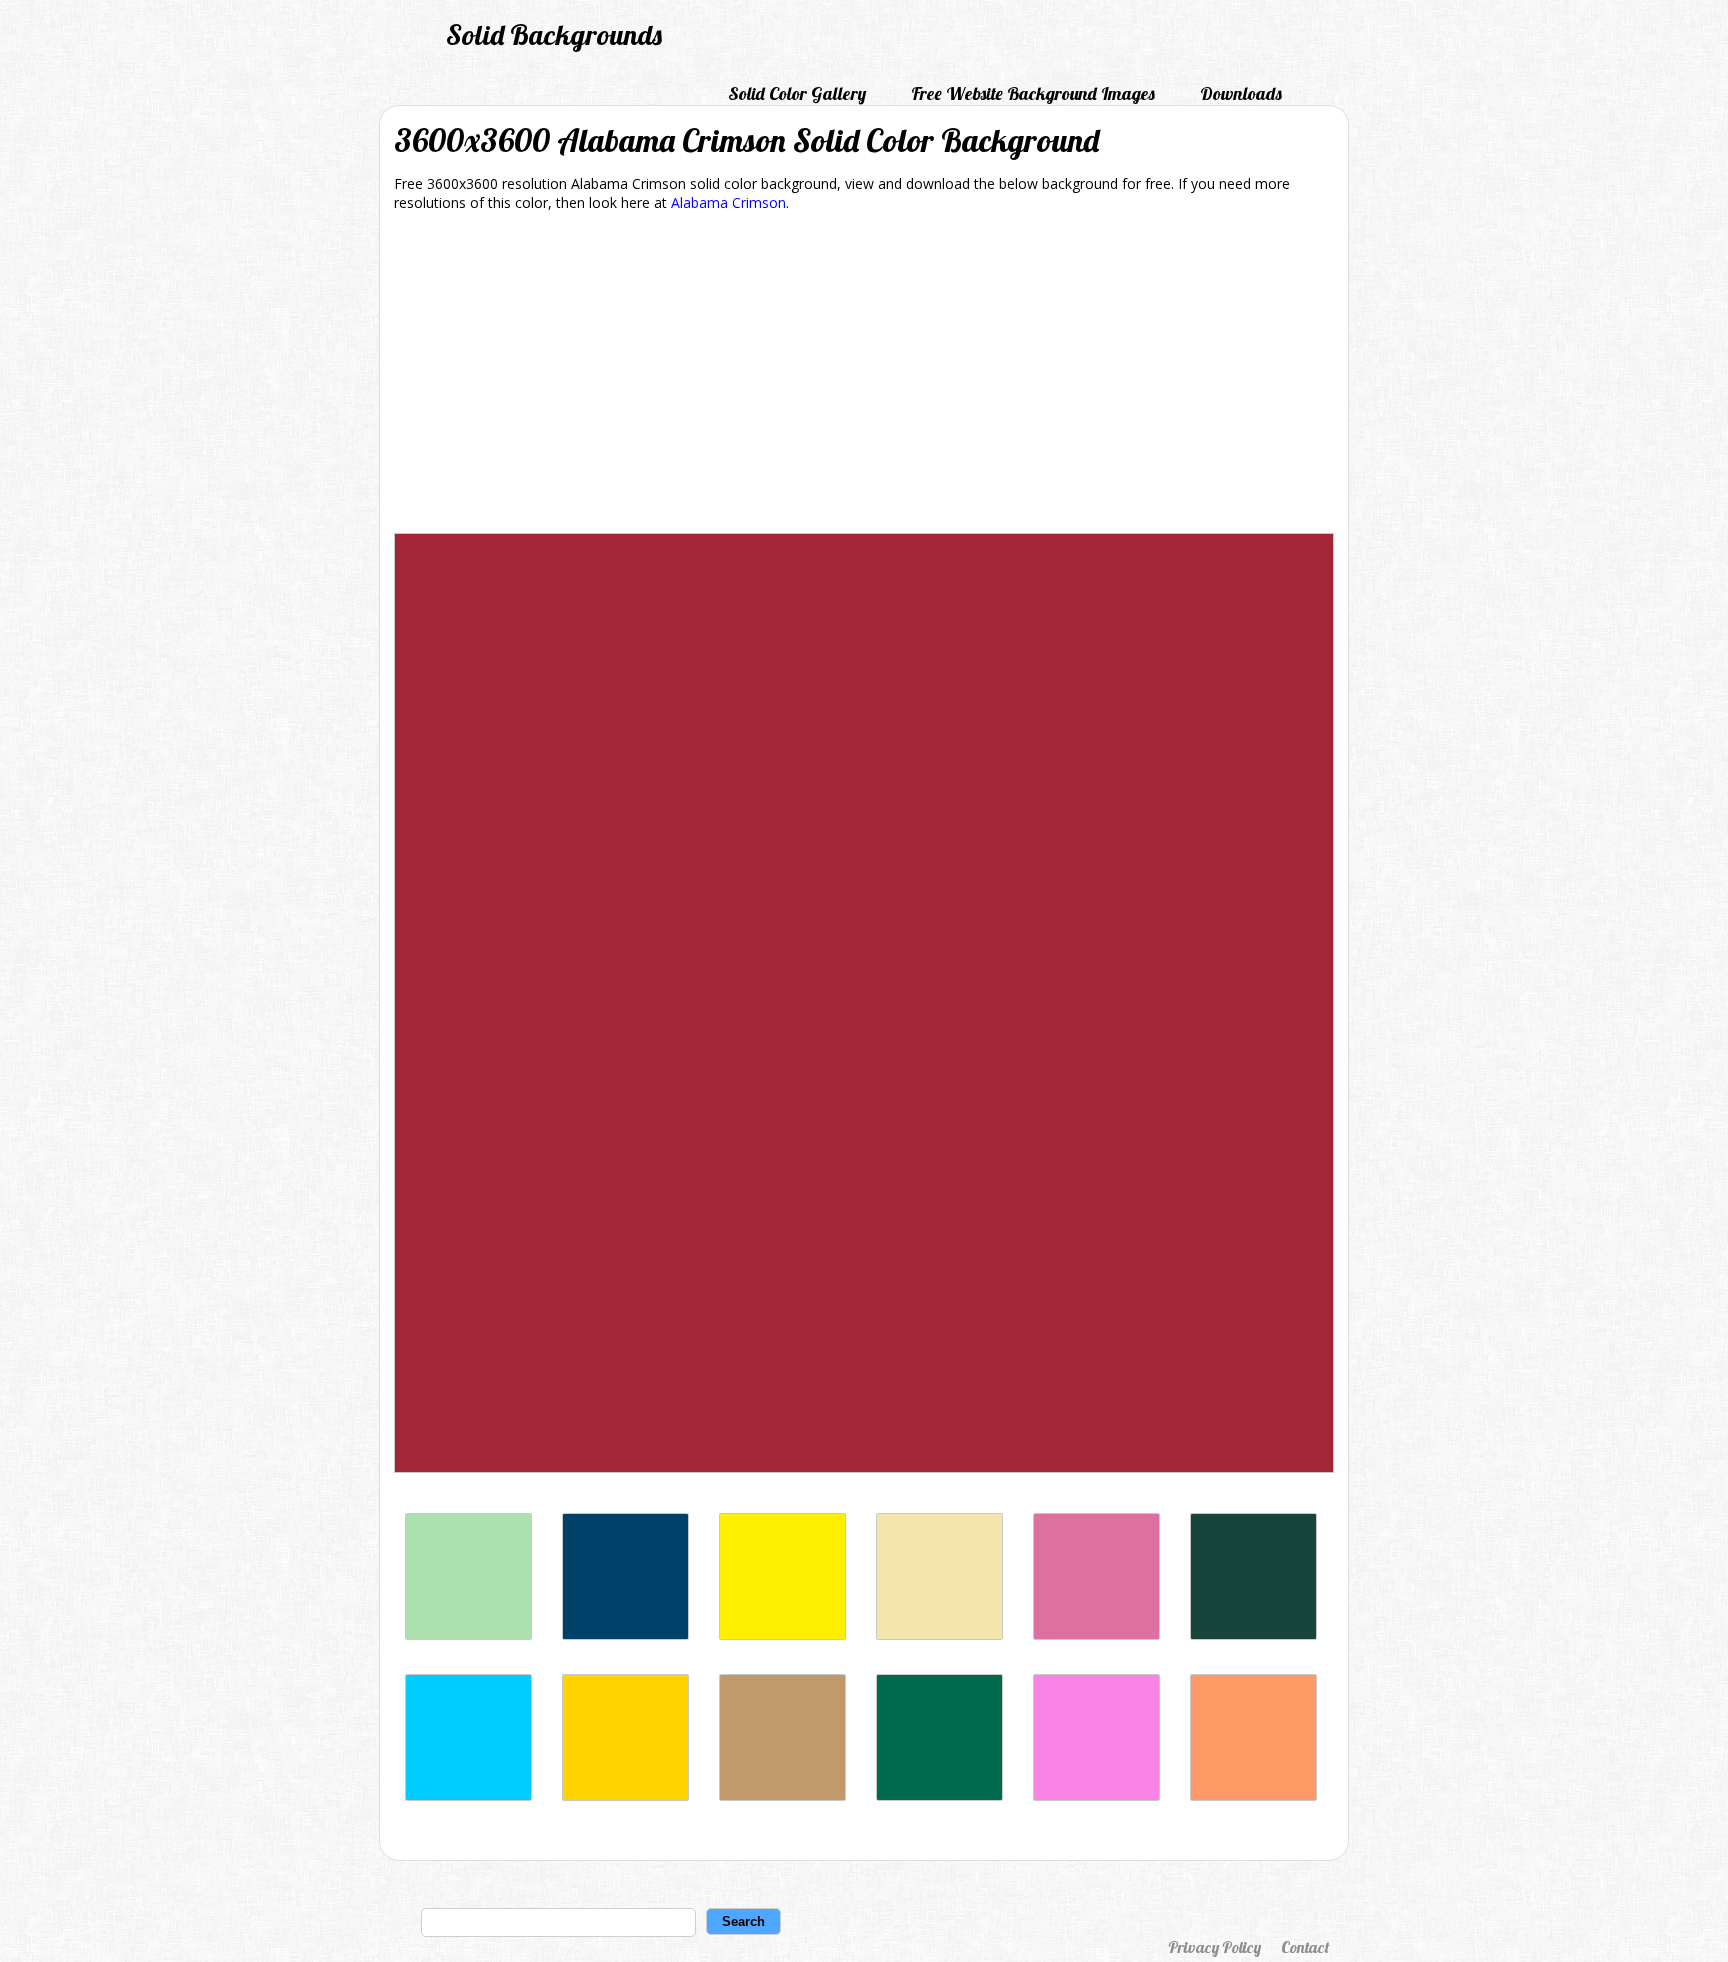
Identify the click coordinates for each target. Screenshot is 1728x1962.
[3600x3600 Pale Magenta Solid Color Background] (1096, 1795)
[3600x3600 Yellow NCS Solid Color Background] (625, 1795)
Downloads (1241, 93)
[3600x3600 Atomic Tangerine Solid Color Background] (1253, 1795)
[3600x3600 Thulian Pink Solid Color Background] (1096, 1634)
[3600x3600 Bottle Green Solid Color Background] (939, 1795)
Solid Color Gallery (797, 93)
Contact (1305, 1947)
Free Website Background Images (1033, 93)
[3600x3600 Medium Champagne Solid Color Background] (939, 1634)
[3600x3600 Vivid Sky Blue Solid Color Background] (468, 1795)
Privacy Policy (1214, 1947)
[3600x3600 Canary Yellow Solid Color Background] (782, 1634)
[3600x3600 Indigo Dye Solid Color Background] (625, 1634)
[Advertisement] (864, 376)
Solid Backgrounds (554, 34)
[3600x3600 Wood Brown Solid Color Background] (782, 1795)
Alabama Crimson (728, 202)
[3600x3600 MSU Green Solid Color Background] (1253, 1634)
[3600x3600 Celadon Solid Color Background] (468, 1634)
